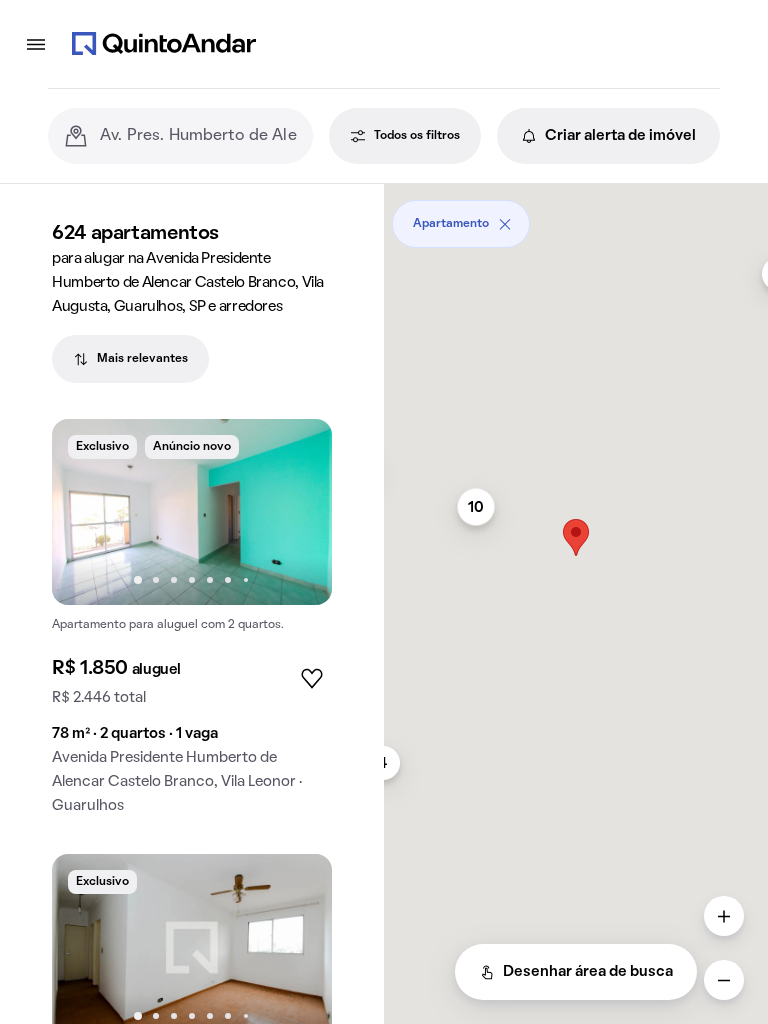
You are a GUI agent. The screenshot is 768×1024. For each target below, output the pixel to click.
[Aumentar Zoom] (724, 916)
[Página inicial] (164, 44)
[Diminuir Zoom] (724, 980)
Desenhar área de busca (588, 972)
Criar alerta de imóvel (620, 136)
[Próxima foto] (296, 512)
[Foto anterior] (88, 512)
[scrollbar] (576, 216)
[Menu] (36, 44)
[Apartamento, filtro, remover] (505, 224)
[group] (192, 624)
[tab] (130, 359)
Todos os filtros (417, 136)
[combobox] (198, 136)
